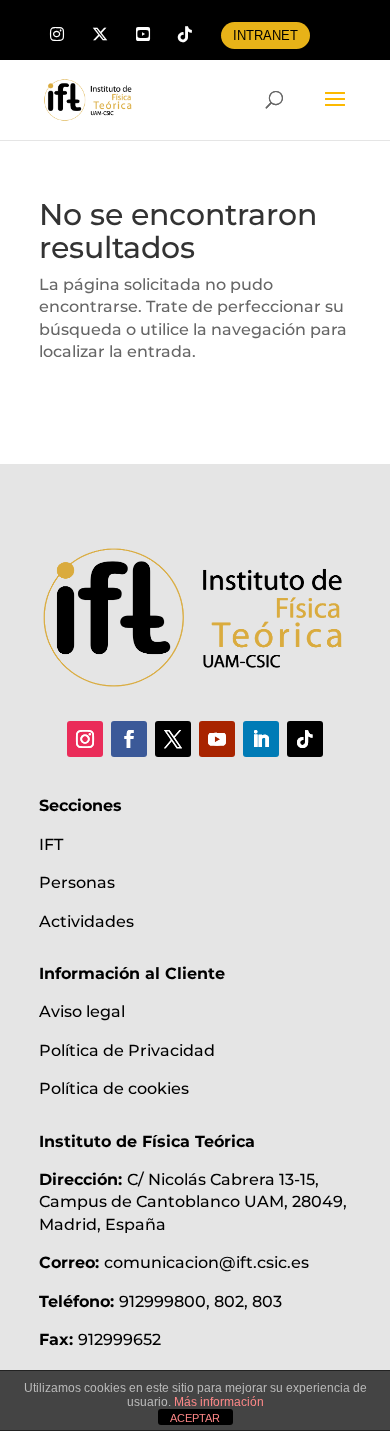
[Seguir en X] (173, 739)
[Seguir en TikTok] (305, 739)
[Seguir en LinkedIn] (261, 739)
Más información (219, 1402)
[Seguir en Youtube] (217, 739)
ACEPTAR (195, 1418)
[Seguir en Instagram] (85, 739)
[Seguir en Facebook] (129, 739)
